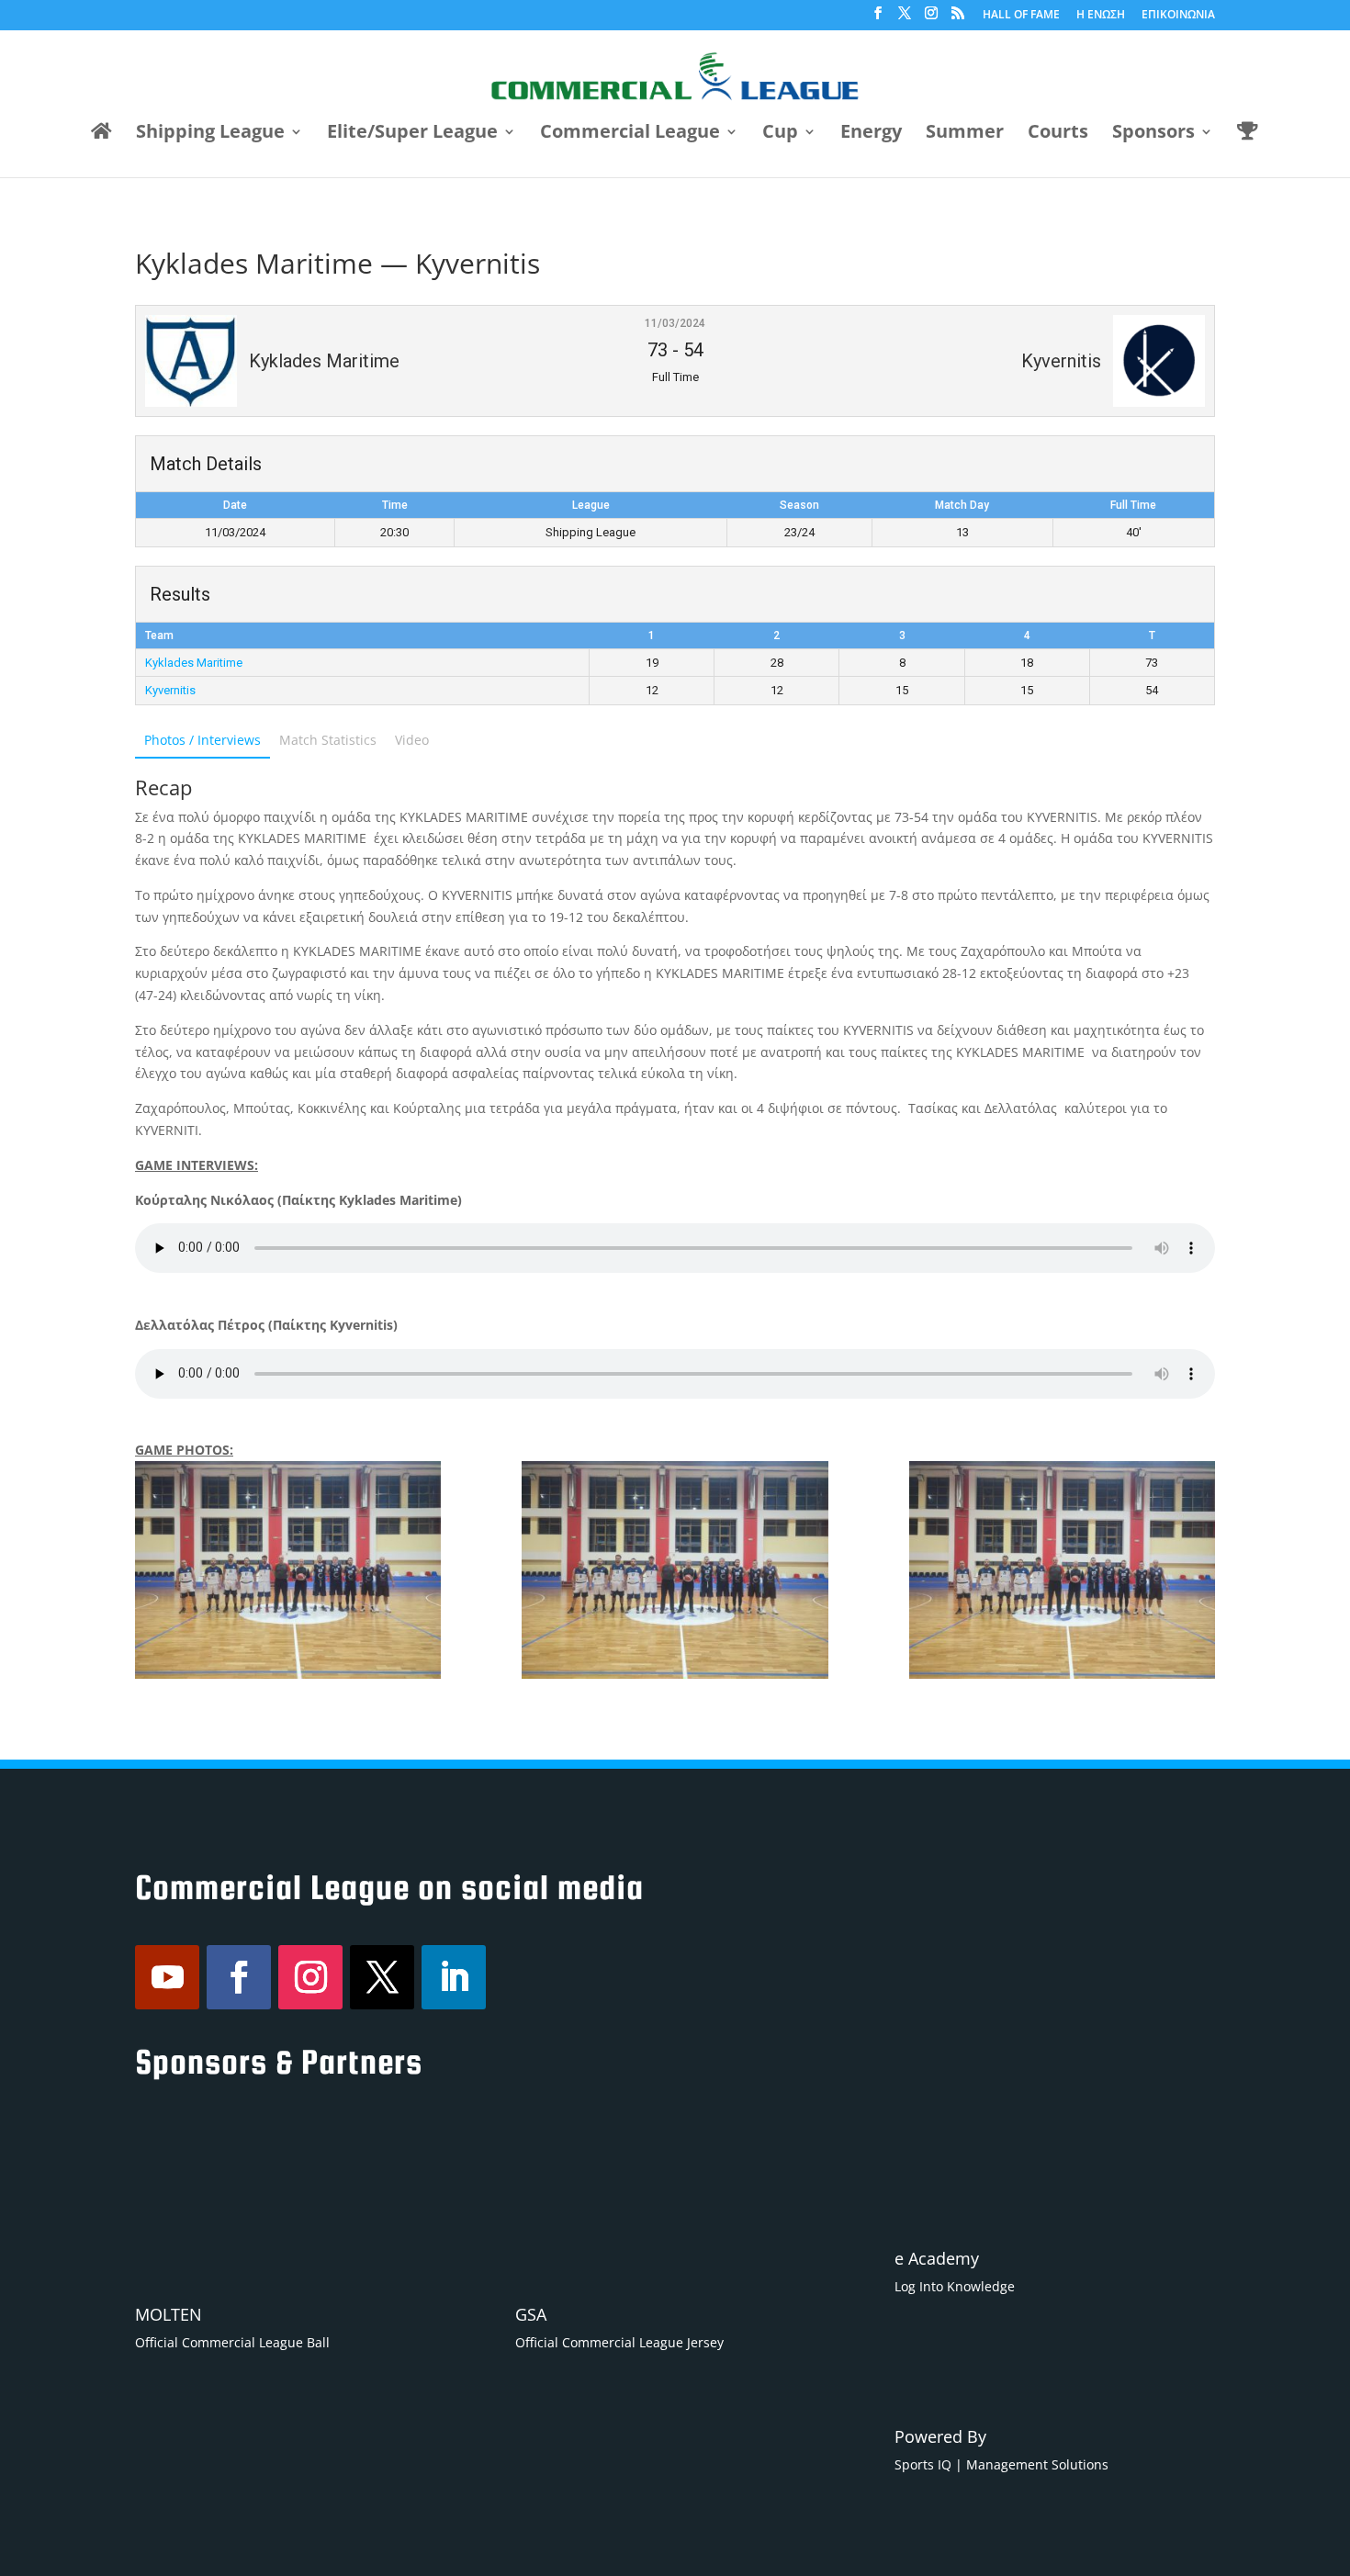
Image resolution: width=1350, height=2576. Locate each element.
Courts (1058, 134)
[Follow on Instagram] (310, 1977)
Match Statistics (328, 740)
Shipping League (210, 134)
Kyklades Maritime (194, 663)
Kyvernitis (170, 690)
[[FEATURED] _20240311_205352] (288, 1570)
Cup (780, 134)
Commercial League (630, 134)
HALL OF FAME (1021, 16)
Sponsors (1153, 134)
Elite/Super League (412, 134)
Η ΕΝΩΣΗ (1101, 16)
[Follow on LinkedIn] (454, 1977)
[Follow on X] (382, 1977)
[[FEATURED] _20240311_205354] (1062, 1570)
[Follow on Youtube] (167, 1977)
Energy (871, 134)
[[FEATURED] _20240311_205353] (675, 1570)
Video (412, 740)
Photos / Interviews (202, 740)
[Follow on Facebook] (239, 1977)
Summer (965, 134)
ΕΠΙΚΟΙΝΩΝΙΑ (1178, 16)
